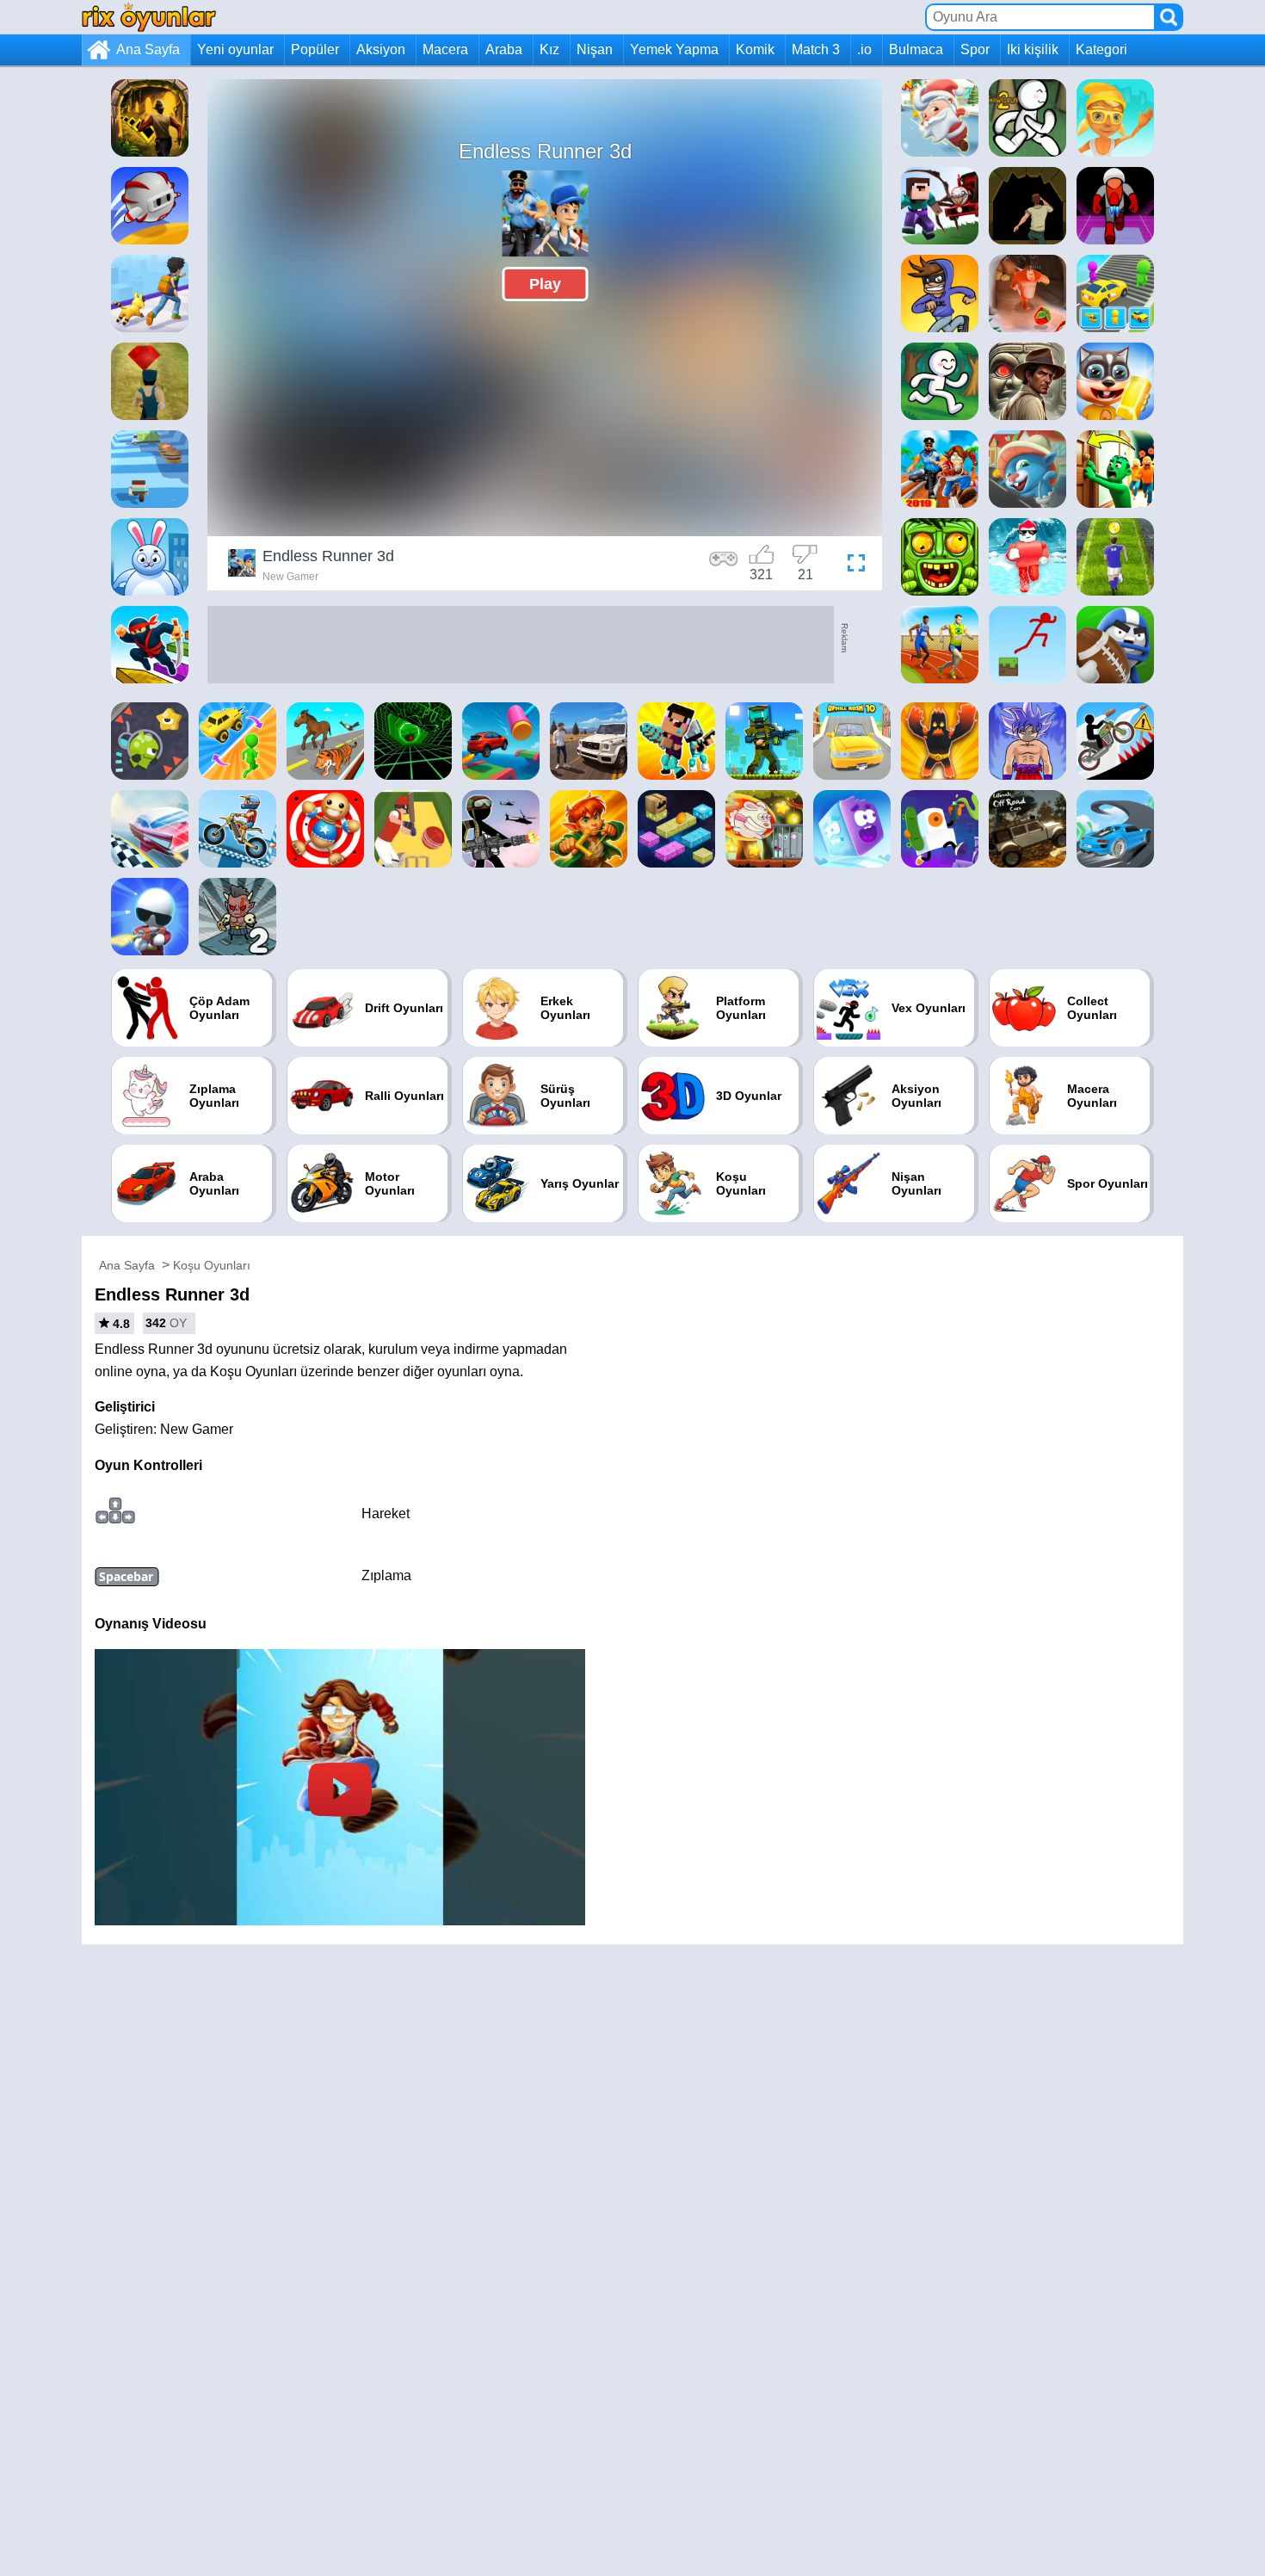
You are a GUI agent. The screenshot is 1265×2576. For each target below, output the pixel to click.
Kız (549, 49)
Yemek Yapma (674, 49)
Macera (445, 49)
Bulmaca (916, 49)
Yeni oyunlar (235, 49)
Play (545, 284)
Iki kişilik (1033, 49)
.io (864, 49)
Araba (504, 49)
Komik (755, 49)
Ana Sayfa (148, 49)
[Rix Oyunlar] (149, 17)
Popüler (315, 49)
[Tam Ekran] (852, 565)
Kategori (1101, 49)
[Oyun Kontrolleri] (724, 565)
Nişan (595, 49)
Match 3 (816, 49)
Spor (975, 49)
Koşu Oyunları (212, 1265)
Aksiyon (381, 49)
